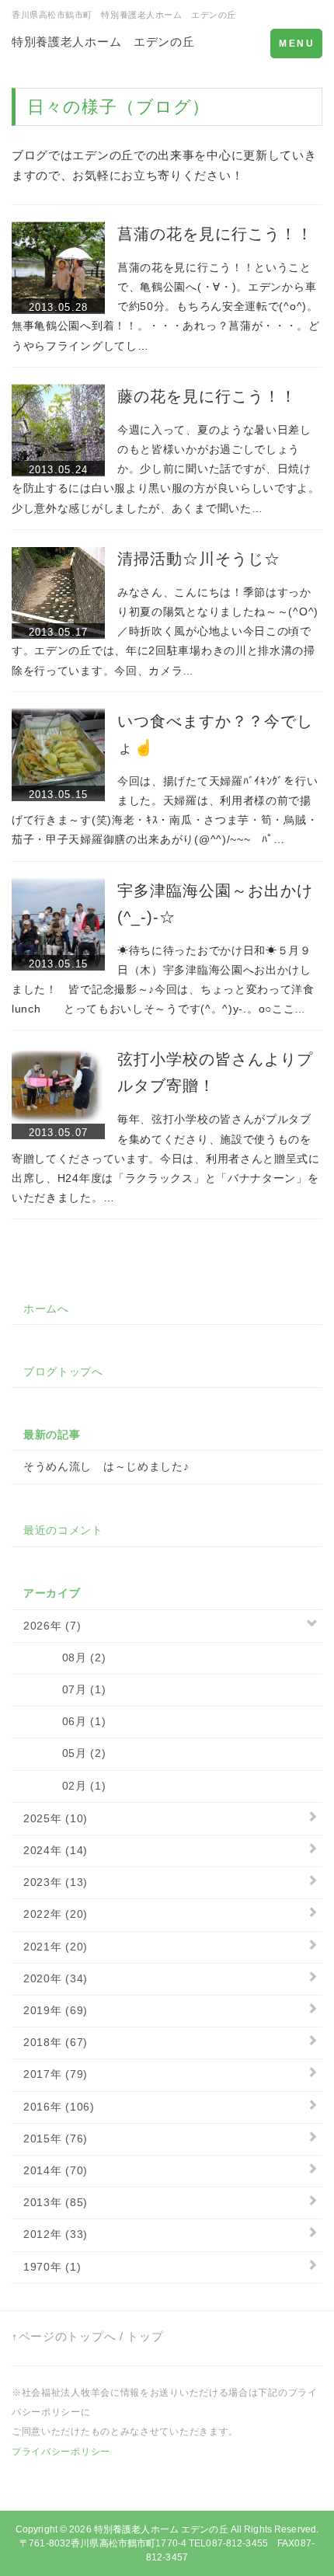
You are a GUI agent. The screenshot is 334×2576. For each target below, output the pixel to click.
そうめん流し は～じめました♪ (106, 1466)
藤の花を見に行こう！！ (207, 396)
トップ (145, 2336)
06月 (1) (64, 1721)
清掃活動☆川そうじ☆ (199, 559)
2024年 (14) (56, 1850)
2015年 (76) (56, 2139)
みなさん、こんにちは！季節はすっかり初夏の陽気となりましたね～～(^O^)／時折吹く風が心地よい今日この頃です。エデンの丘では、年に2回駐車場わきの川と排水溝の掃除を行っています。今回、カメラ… (165, 631)
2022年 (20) (56, 1914)
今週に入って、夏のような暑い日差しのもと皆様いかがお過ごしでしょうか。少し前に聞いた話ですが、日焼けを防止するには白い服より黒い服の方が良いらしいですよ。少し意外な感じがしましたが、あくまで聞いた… (166, 469)
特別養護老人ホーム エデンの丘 (103, 42)
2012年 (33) (56, 2234)
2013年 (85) (56, 2202)
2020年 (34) (56, 1978)
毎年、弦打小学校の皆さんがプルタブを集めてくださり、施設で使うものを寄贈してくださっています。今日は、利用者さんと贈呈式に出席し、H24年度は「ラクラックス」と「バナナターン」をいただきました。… (166, 1158)
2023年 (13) (56, 1882)
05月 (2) (64, 1753)
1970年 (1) (52, 2267)
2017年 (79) (56, 2074)
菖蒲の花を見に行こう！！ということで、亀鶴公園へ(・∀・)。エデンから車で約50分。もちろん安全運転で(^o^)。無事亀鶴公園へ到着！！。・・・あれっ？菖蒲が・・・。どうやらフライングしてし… (166, 307)
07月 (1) (64, 1689)
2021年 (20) (56, 1947)
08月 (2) (64, 1657)
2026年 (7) (52, 1626)
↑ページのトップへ (64, 2336)
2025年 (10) (56, 1818)
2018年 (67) (56, 2042)
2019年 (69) (56, 2010)
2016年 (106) (59, 2107)
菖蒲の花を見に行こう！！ (215, 234)
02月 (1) (64, 1786)
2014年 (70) (56, 2170)
